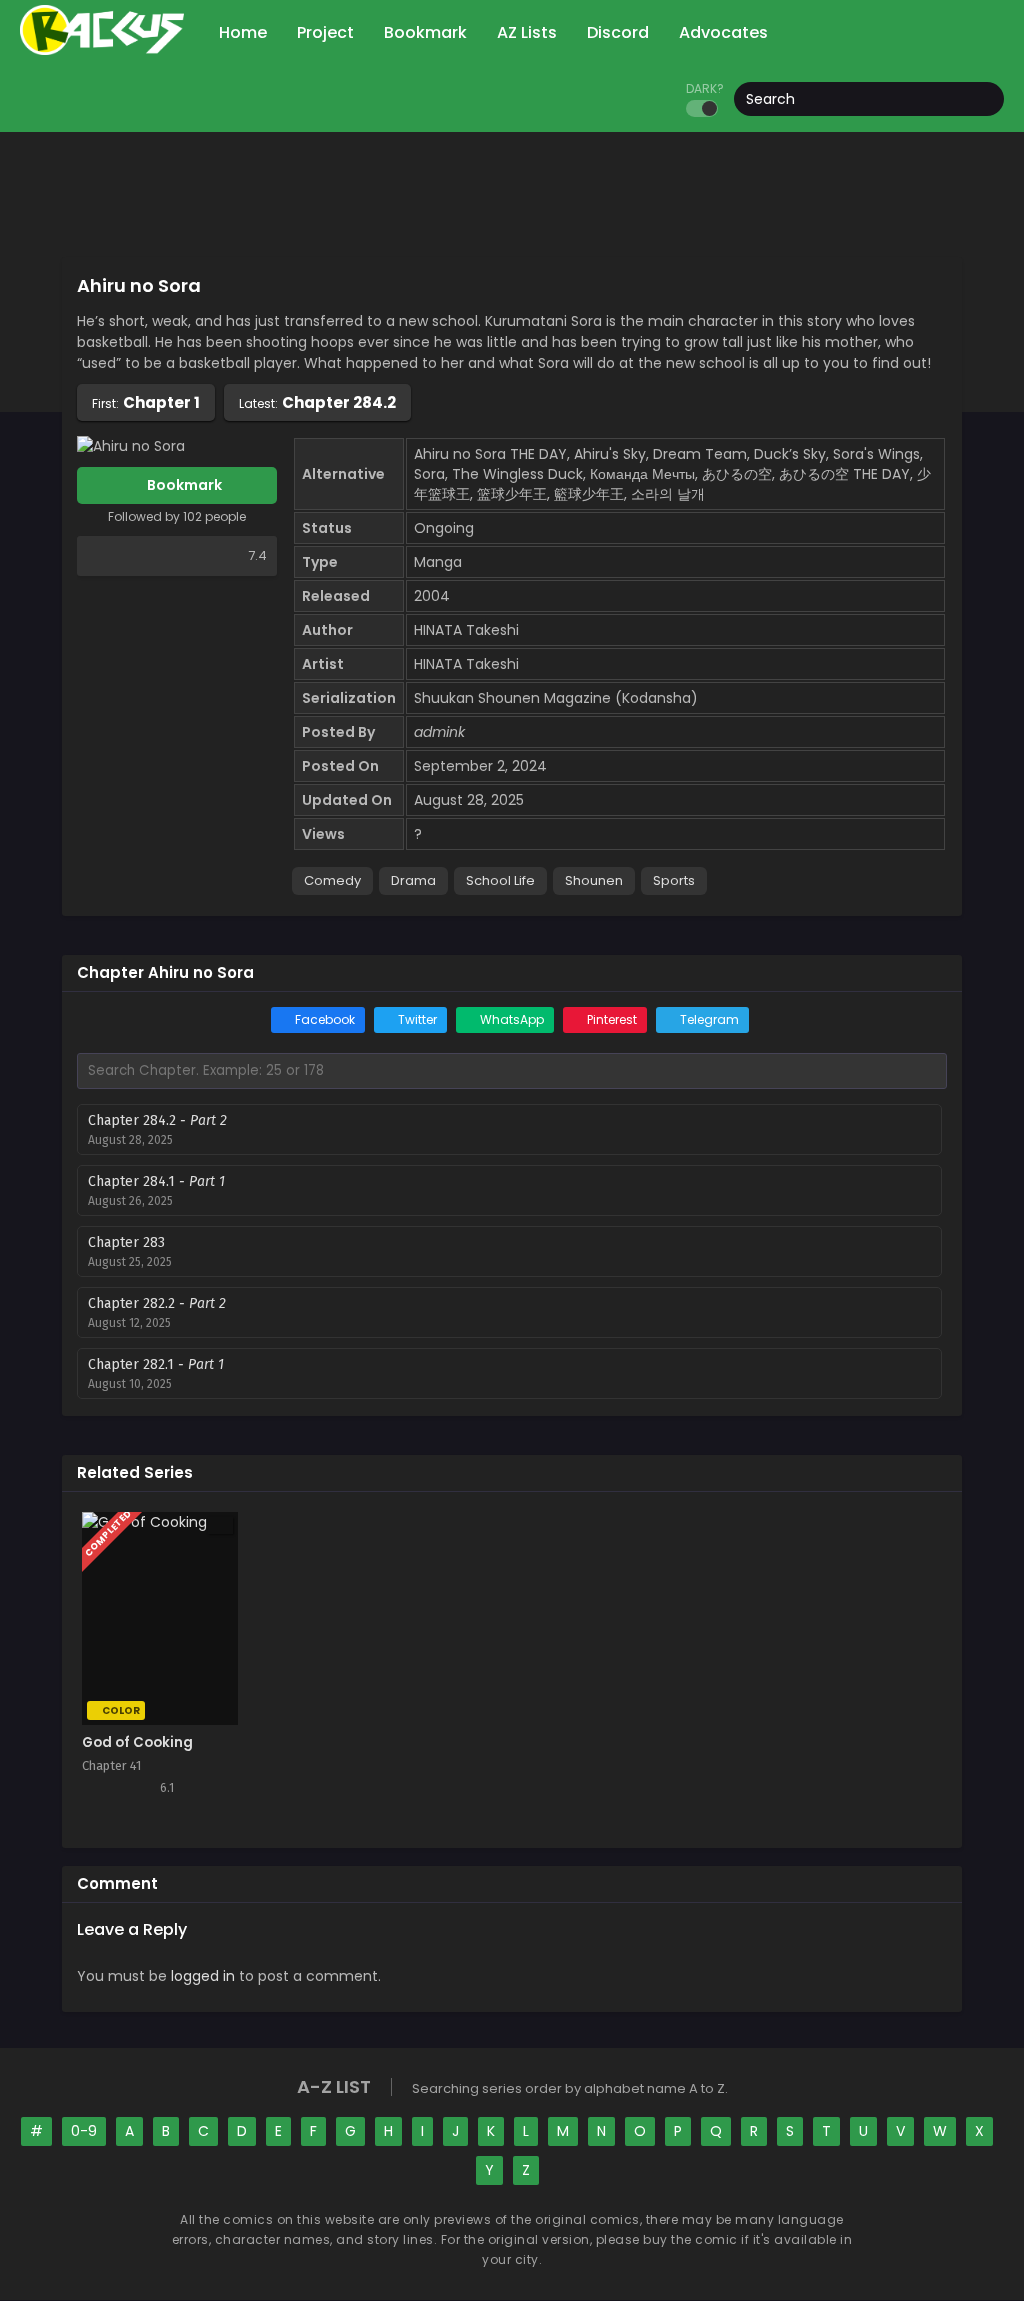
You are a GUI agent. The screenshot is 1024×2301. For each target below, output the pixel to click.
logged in (203, 1976)
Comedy (332, 880)
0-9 (84, 2131)
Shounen (594, 880)
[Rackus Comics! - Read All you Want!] (102, 50)
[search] (989, 100)
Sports (674, 880)
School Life (500, 880)
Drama (413, 880)
